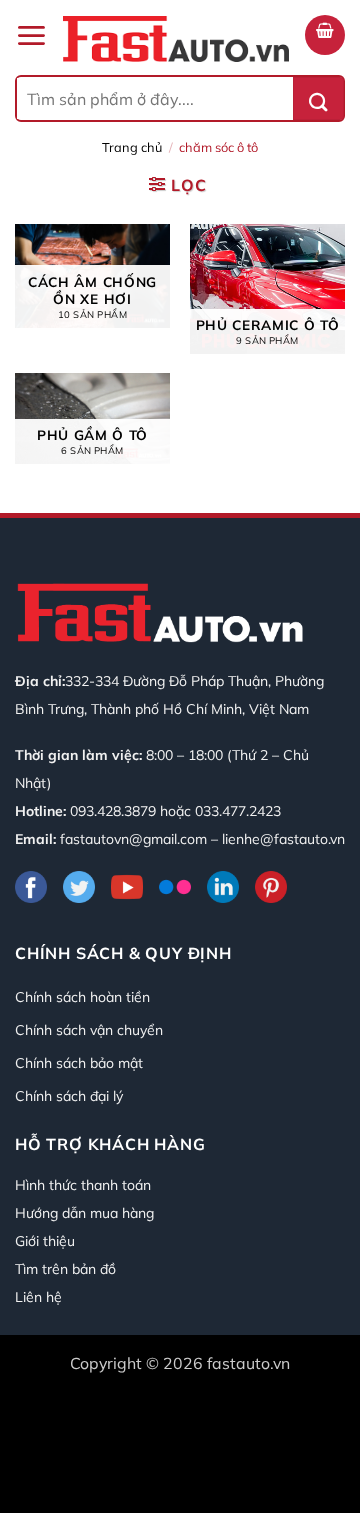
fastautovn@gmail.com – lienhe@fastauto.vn (202, 839)
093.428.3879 (113, 811)
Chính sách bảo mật (79, 1063)
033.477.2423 (238, 811)
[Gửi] (318, 98)
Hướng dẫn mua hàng (84, 1213)
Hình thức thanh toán (83, 1185)
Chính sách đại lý (69, 1096)
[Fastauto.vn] (176, 39)
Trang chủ (132, 147)
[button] (31, 35)
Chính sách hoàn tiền (82, 997)
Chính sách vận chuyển (89, 1030)
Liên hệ (38, 1297)
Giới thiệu (45, 1241)
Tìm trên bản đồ (65, 1269)
